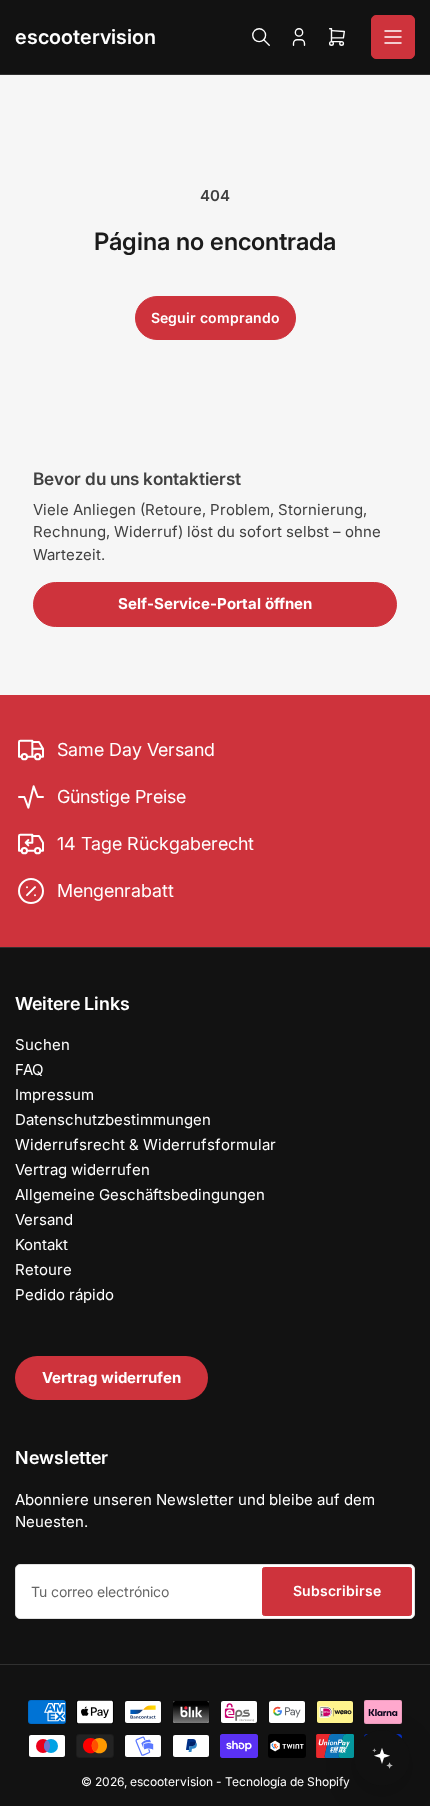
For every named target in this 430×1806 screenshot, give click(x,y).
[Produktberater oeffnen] (382, 1758)
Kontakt (41, 1244)
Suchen (42, 1044)
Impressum (54, 1094)
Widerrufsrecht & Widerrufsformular (145, 1144)
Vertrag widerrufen (82, 1169)
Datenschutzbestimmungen (113, 1119)
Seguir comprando (215, 317)
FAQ (29, 1069)
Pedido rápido (64, 1294)
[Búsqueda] (261, 37)
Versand (44, 1219)
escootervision (85, 37)
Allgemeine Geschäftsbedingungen (140, 1194)
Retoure (43, 1269)
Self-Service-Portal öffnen (215, 603)
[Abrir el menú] (393, 37)
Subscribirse (337, 1590)
